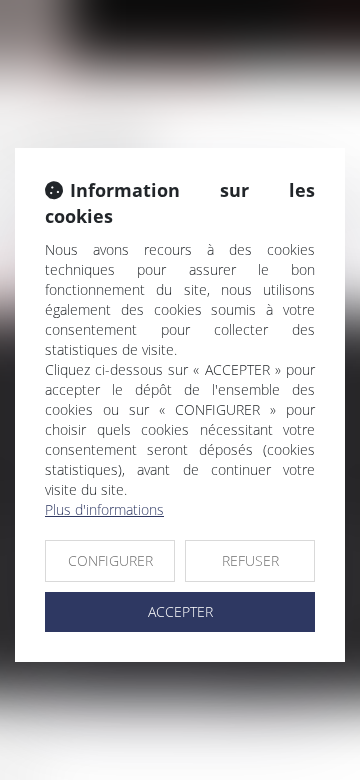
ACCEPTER (180, 611)
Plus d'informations (104, 509)
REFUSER (250, 560)
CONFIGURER (110, 560)
